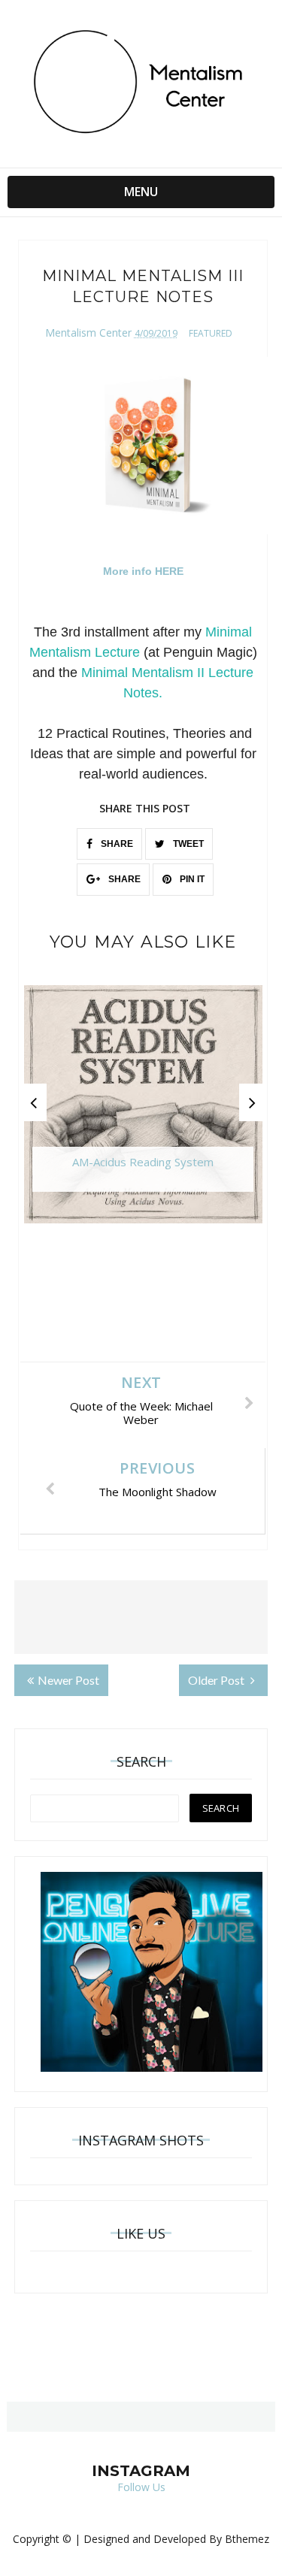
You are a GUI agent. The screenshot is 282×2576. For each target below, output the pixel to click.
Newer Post (68, 1680)
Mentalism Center (88, 333)
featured (211, 333)
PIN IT (191, 879)
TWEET (187, 844)
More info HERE (143, 571)
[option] (143, 1112)
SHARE (116, 844)
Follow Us (141, 2487)
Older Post (217, 1680)
